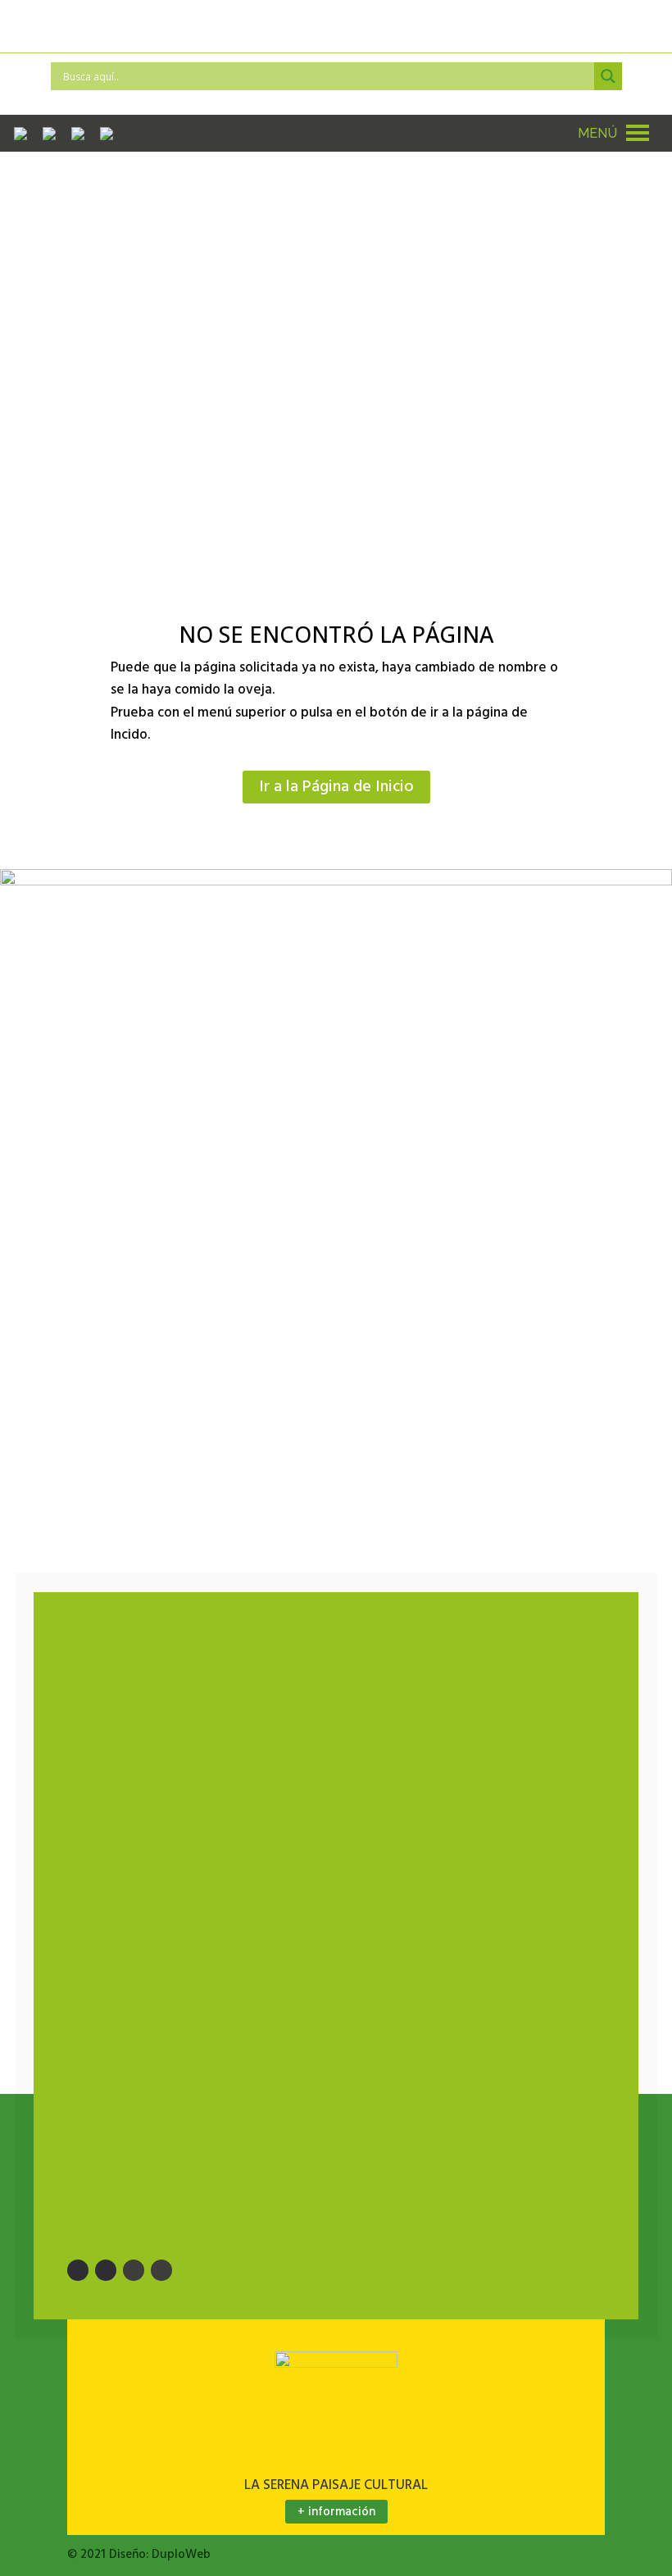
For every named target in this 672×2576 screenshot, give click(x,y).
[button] (597, 133)
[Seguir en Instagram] (134, 2270)
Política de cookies (154, 2137)
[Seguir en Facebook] (78, 2270)
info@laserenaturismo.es (232, 1682)
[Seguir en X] (106, 2270)
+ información (336, 2512)
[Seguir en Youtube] (161, 2270)
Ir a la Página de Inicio (336, 787)
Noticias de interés (146, 1925)
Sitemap (116, 1958)
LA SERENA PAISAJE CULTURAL (336, 2485)
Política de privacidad (160, 2104)
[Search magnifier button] (608, 76)
